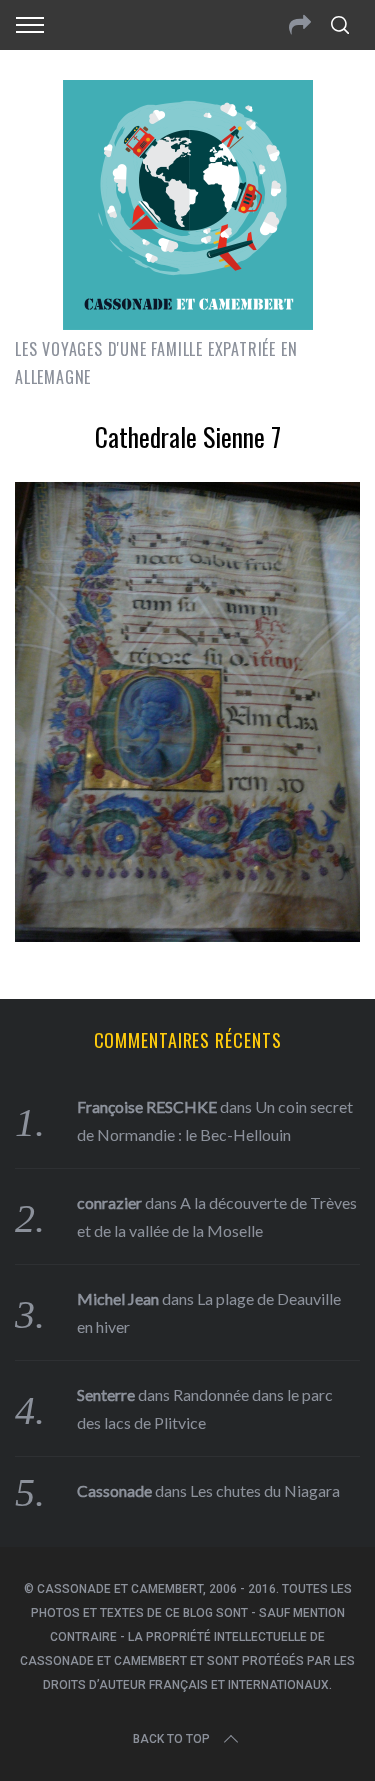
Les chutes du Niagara (265, 1490)
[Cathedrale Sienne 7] (187, 935)
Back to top (171, 1739)
